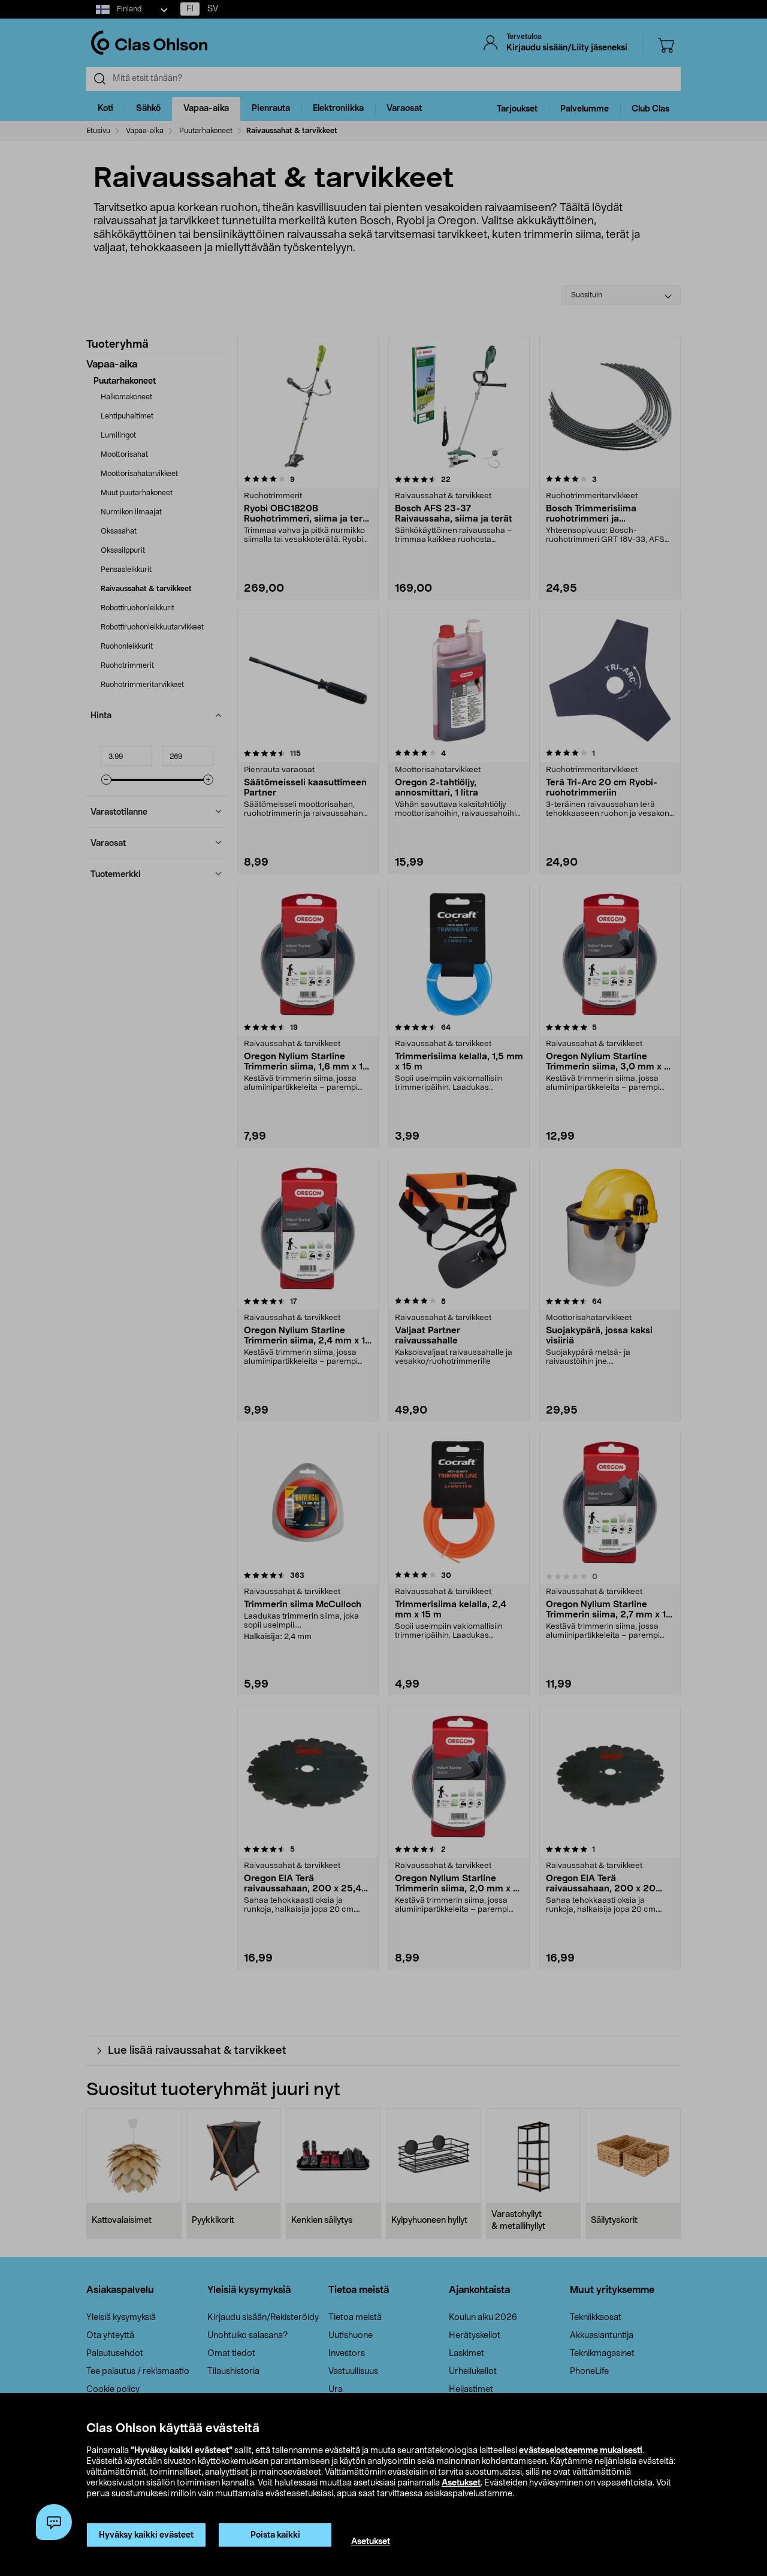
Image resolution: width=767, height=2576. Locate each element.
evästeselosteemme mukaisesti (581, 2451)
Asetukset (461, 2483)
